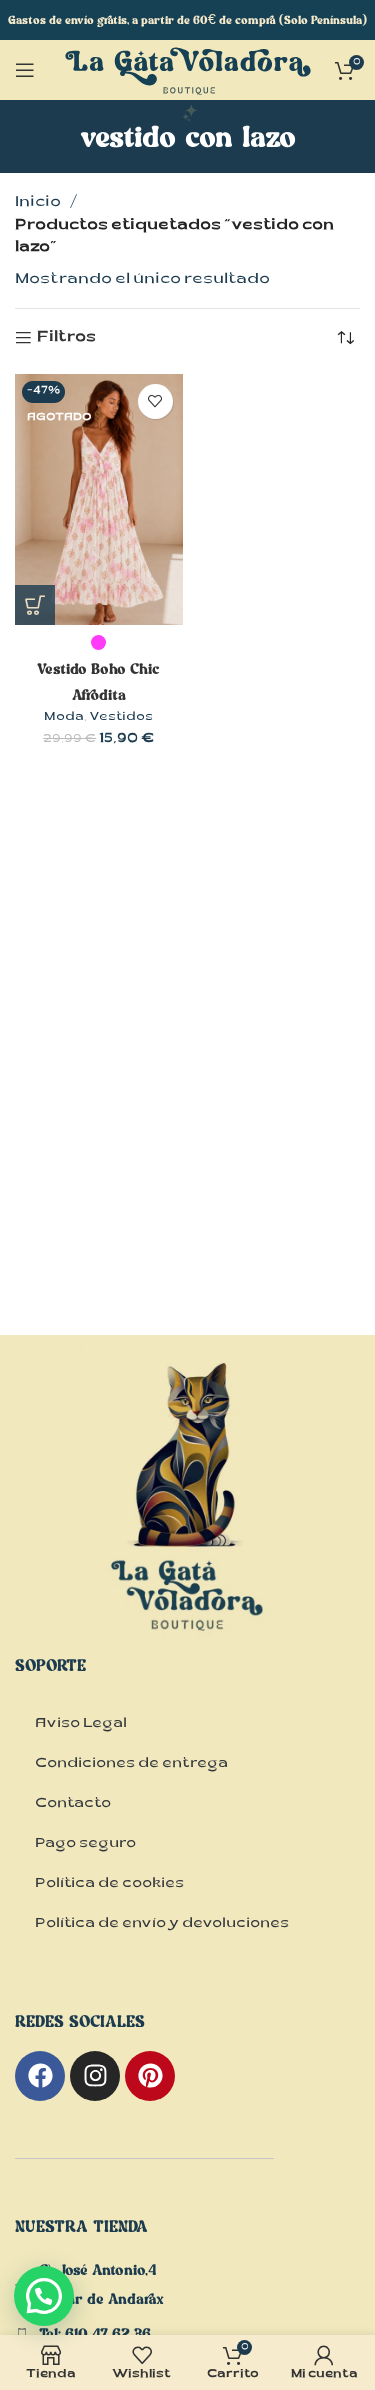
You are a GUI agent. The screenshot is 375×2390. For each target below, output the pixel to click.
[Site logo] (188, 85)
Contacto (73, 1805)
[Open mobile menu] (25, 70)
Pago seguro (85, 1845)
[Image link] (188, 1517)
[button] (44, 2296)
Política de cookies (109, 1885)
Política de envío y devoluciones (162, 1925)
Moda (64, 718)
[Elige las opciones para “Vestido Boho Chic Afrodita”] (35, 605)
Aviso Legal (81, 1725)
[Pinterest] (150, 2076)
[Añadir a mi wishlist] (155, 401)
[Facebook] (40, 2076)
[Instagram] (95, 2076)
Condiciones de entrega (131, 1765)
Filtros (66, 338)
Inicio (38, 203)
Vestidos (121, 718)
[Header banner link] (187, 20)
